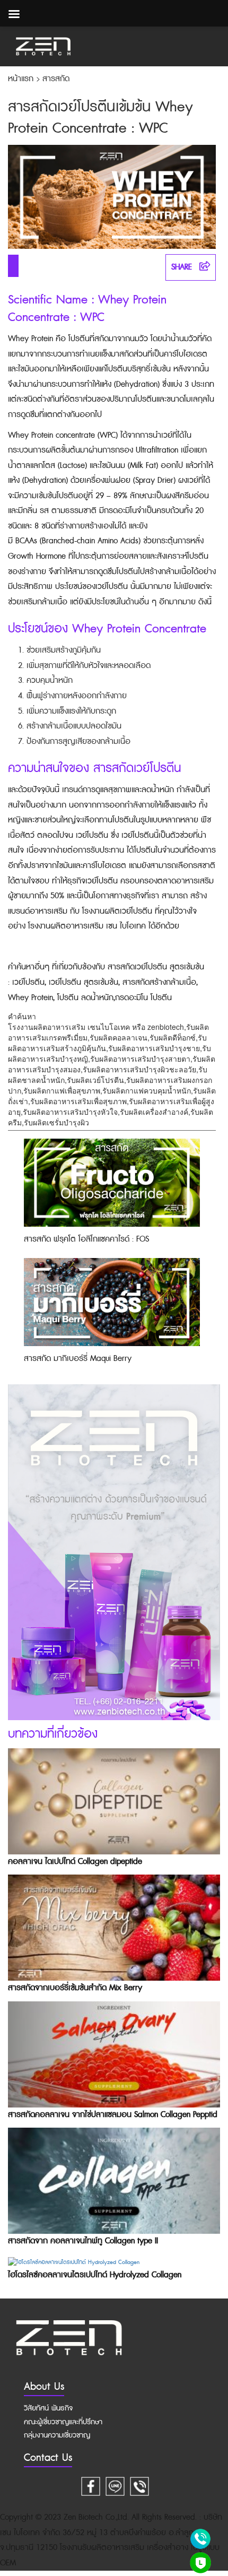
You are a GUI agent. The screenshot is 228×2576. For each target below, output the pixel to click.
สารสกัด (56, 79)
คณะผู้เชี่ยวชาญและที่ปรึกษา (63, 2422)
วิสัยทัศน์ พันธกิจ (48, 2408)
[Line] (115, 2485)
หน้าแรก (22, 79)
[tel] (139, 2485)
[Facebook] (91, 2485)
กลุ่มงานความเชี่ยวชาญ (57, 2435)
